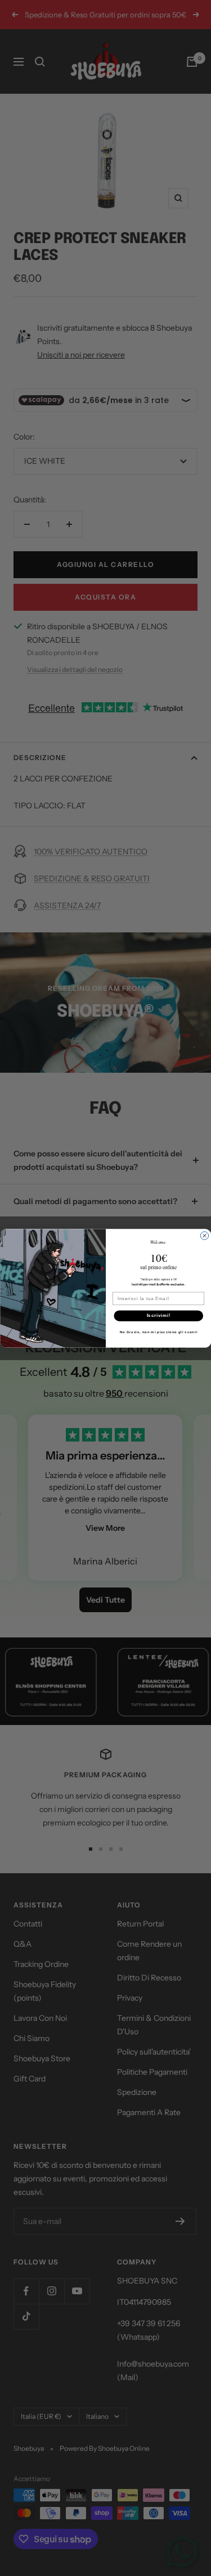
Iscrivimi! (158, 1315)
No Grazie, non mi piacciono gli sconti (158, 1332)
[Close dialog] (204, 1236)
